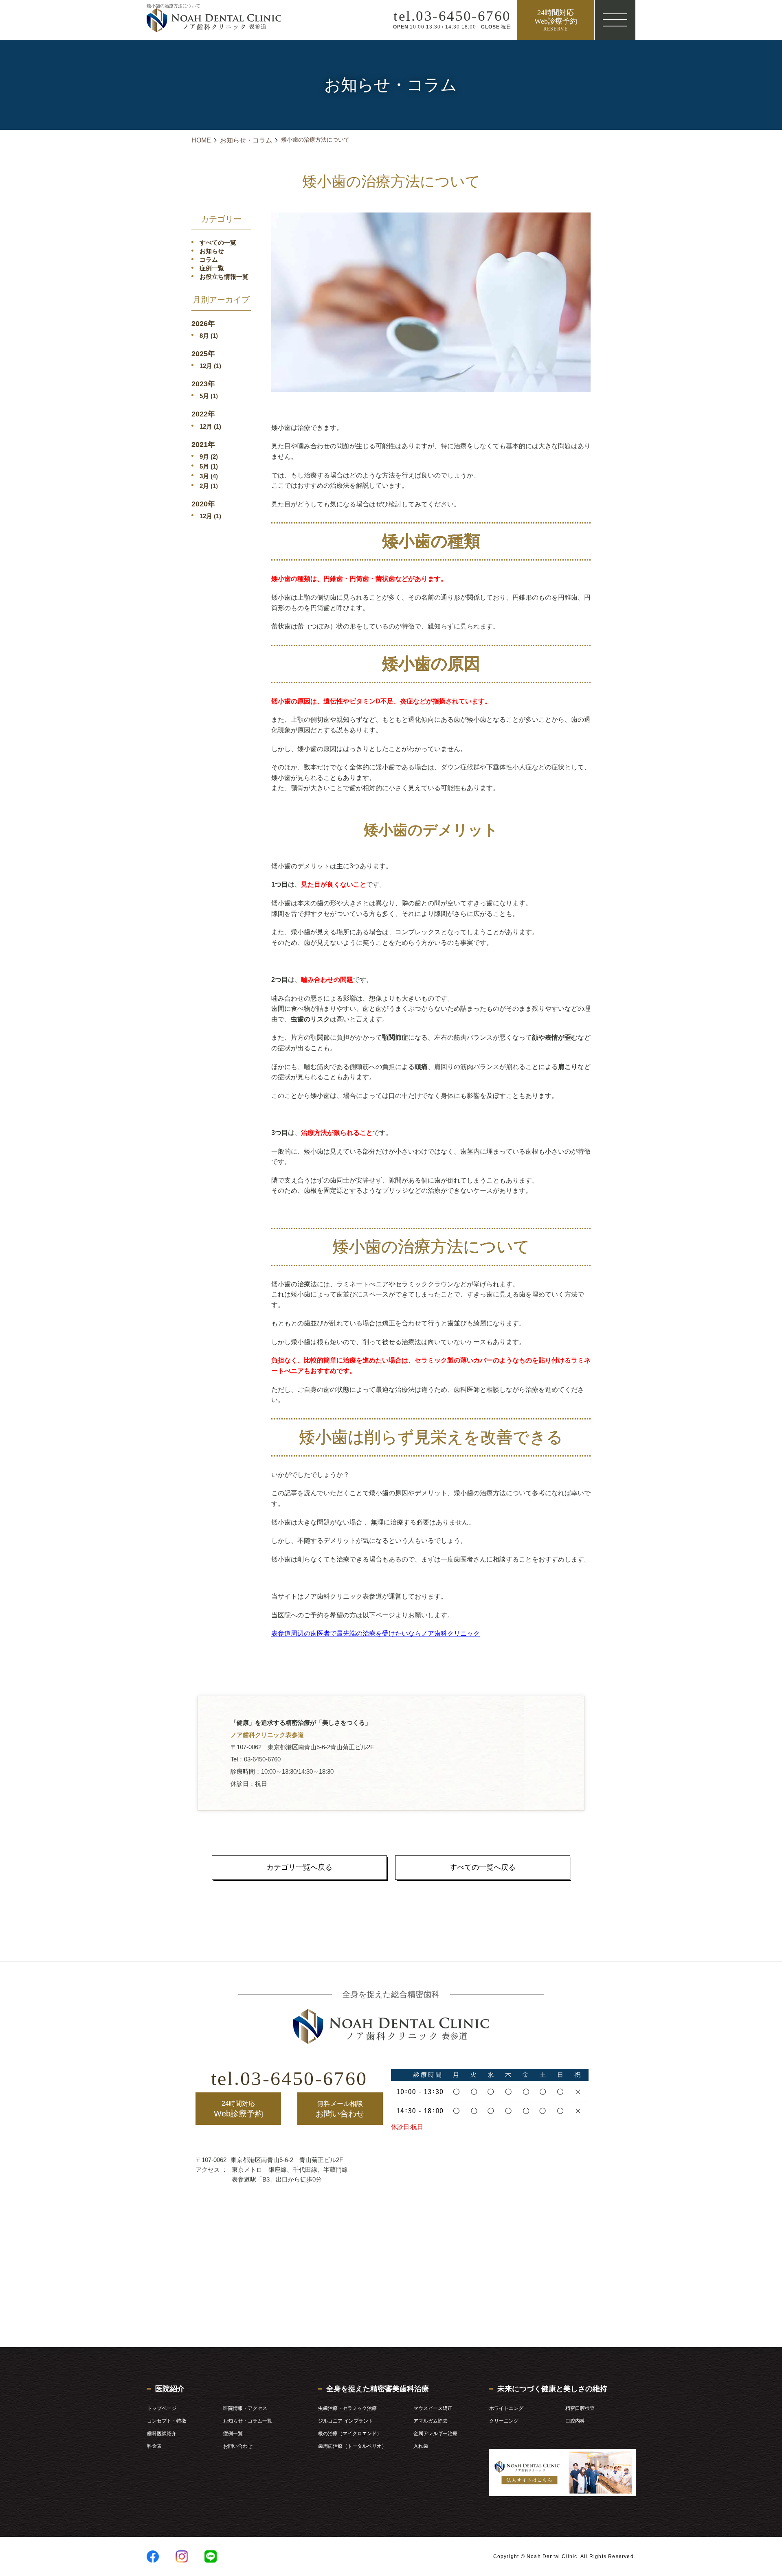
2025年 (203, 354)
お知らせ (212, 251)
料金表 (154, 2446)
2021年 (203, 445)
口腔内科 (575, 2421)
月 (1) (209, 336)
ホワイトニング (506, 2408)
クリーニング (504, 2421)
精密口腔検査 (580, 2408)
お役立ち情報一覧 (224, 277)
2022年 (203, 414)
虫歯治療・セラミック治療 (347, 2408)
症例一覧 (212, 268)
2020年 (203, 504)
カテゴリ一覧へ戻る (299, 1867)
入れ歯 (421, 2446)
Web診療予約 (238, 2109)
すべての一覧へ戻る (483, 1867)
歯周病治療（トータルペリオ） (352, 2446)
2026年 (203, 324)
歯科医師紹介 (162, 2434)
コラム (209, 260)
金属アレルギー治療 (435, 2434)
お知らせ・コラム (246, 140)
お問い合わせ (340, 2109)
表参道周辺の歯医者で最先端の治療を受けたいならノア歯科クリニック (376, 1633)
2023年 (203, 384)
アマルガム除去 (431, 2421)
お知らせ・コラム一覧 (248, 2421)
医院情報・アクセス (245, 2408)
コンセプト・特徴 (167, 2421)
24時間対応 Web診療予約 (556, 20)
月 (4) (209, 476)
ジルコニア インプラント (346, 2421)
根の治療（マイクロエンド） (350, 2434)
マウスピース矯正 (433, 2408)
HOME (201, 140)
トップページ (162, 2408)
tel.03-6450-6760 (289, 2078)
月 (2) (209, 457)
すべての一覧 (218, 242)
